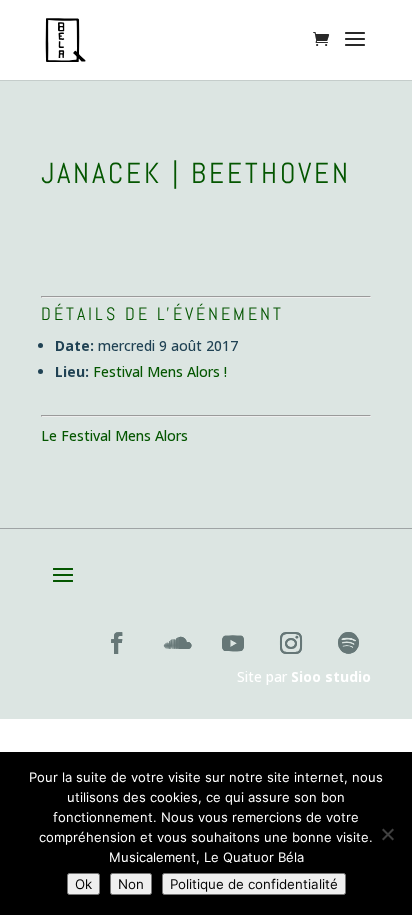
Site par (304, 676)
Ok (83, 884)
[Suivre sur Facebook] (117, 643)
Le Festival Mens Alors (114, 435)
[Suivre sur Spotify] (349, 643)
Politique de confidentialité (254, 884)
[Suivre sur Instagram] (291, 643)
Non (131, 884)
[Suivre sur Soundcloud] (175, 643)
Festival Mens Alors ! (160, 371)
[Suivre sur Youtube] (233, 643)
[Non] (387, 834)
